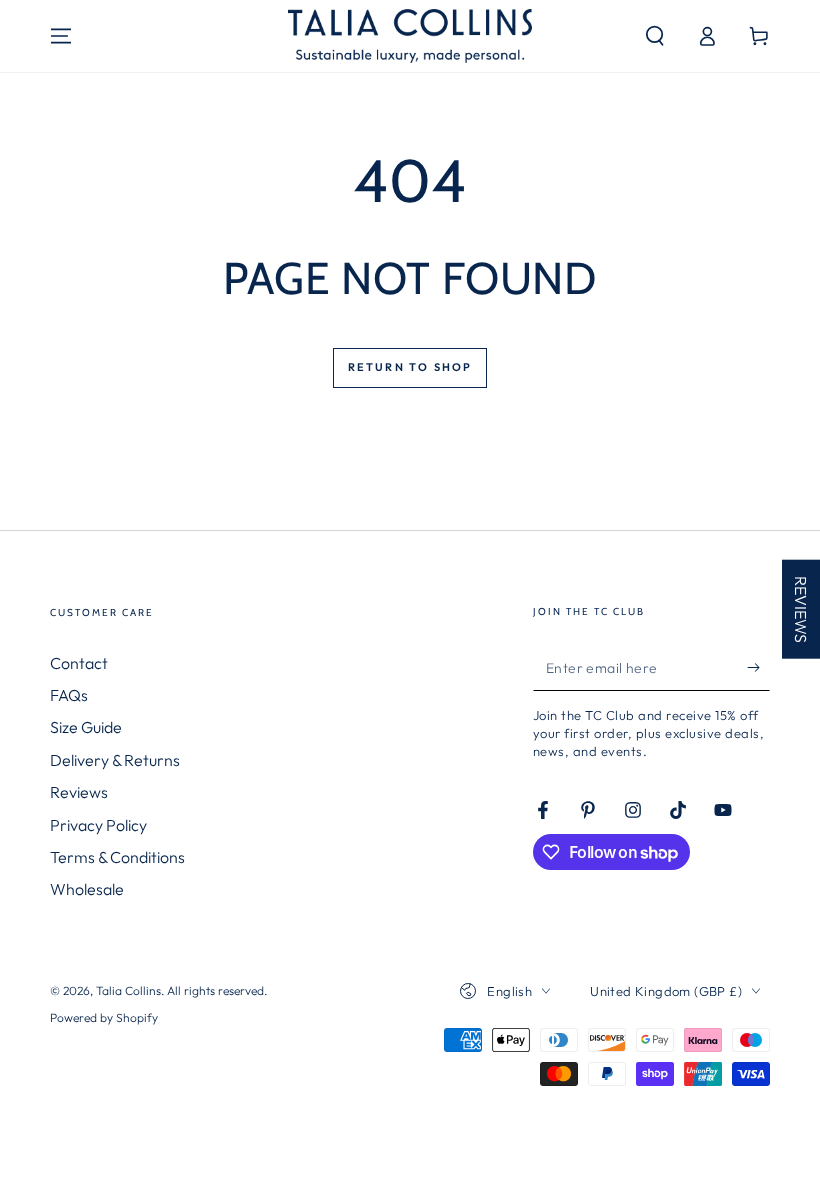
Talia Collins (128, 990)
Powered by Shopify (104, 1017)
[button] (655, 36)
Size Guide (86, 727)
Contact (79, 663)
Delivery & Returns (115, 760)
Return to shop (410, 367)
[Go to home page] (409, 36)
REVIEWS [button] (801, 609)
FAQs (69, 695)
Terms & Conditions (117, 857)
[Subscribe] (758, 668)
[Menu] (61, 36)
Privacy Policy (98, 825)
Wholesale (87, 889)
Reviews (79, 792)
